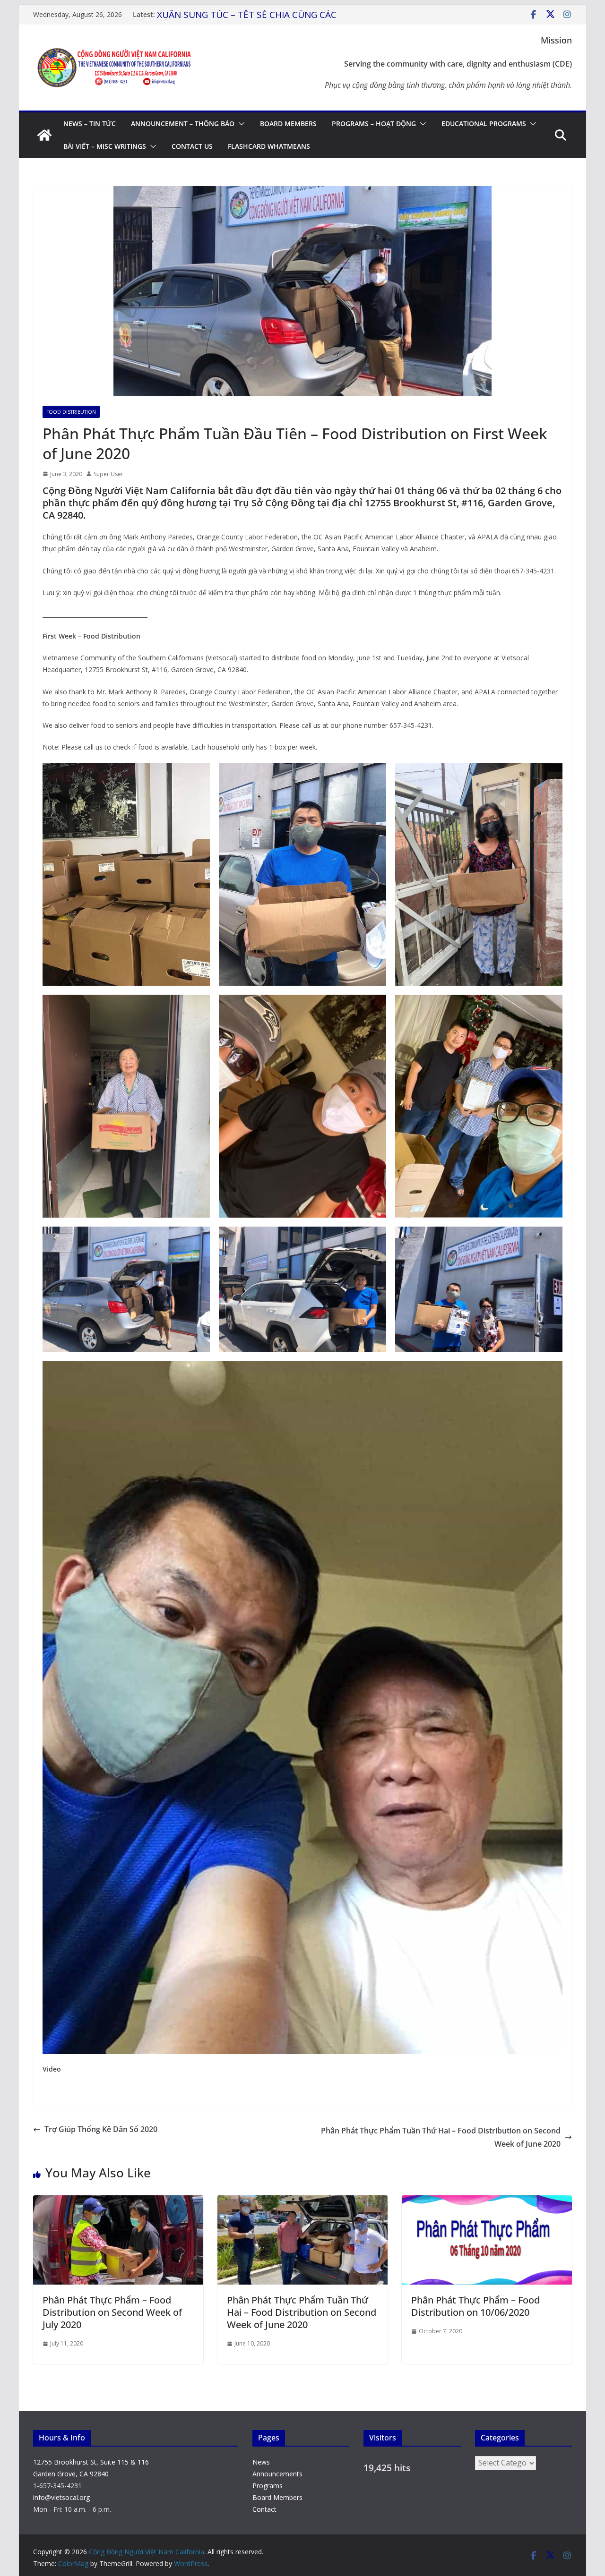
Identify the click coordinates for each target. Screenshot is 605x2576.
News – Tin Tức (90, 124)
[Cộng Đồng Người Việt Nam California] (44, 135)
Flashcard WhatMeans (269, 146)
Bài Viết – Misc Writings (105, 146)
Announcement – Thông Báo (183, 124)
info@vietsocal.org (61, 2497)
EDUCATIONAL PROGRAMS (484, 124)
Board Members (288, 124)
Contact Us (192, 146)
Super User (108, 474)
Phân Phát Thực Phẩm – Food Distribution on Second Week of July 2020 (112, 2312)
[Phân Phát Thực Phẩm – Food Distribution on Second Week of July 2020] (118, 2202)
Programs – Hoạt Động (374, 124)
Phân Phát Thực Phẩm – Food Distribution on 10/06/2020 (475, 2306)
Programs (268, 2486)
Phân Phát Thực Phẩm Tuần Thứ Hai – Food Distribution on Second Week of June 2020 (441, 2137)
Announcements (277, 2474)
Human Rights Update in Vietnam (229, 15)
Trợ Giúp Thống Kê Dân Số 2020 (101, 2129)
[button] (240, 124)
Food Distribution (71, 412)
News (261, 2462)
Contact (264, 2509)
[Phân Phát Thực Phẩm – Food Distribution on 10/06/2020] (487, 2202)
